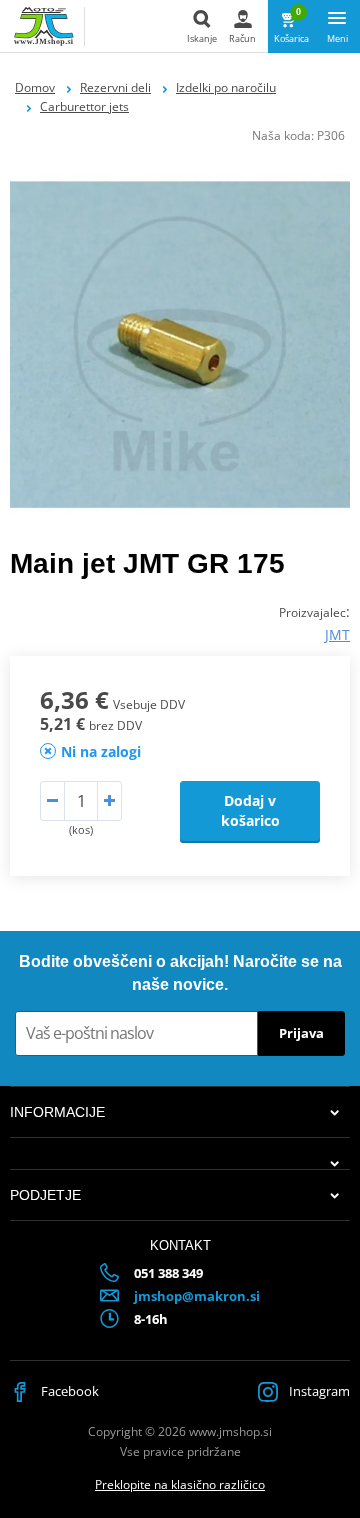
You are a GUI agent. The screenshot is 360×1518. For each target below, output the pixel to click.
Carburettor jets (84, 106)
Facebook (68, 1391)
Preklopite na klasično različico (180, 1484)
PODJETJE (45, 1195)
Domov (35, 87)
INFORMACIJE (57, 1112)
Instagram (318, 1391)
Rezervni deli (115, 87)
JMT (337, 634)
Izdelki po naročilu (226, 87)
